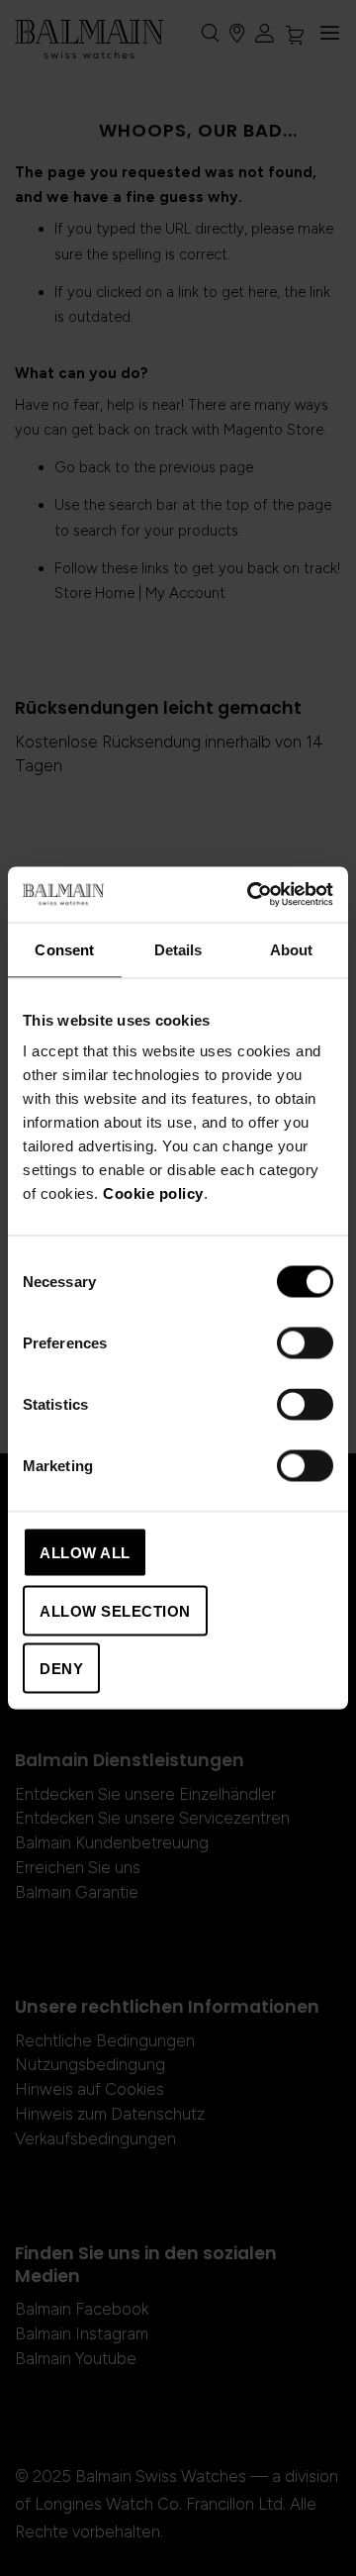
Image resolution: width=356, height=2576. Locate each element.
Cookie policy (153, 1193)
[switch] (305, 1345)
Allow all (85, 1553)
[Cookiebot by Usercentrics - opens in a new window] (251, 895)
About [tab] (292, 949)
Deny (61, 1669)
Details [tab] (178, 949)
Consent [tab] (64, 949)
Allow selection (115, 1610)
